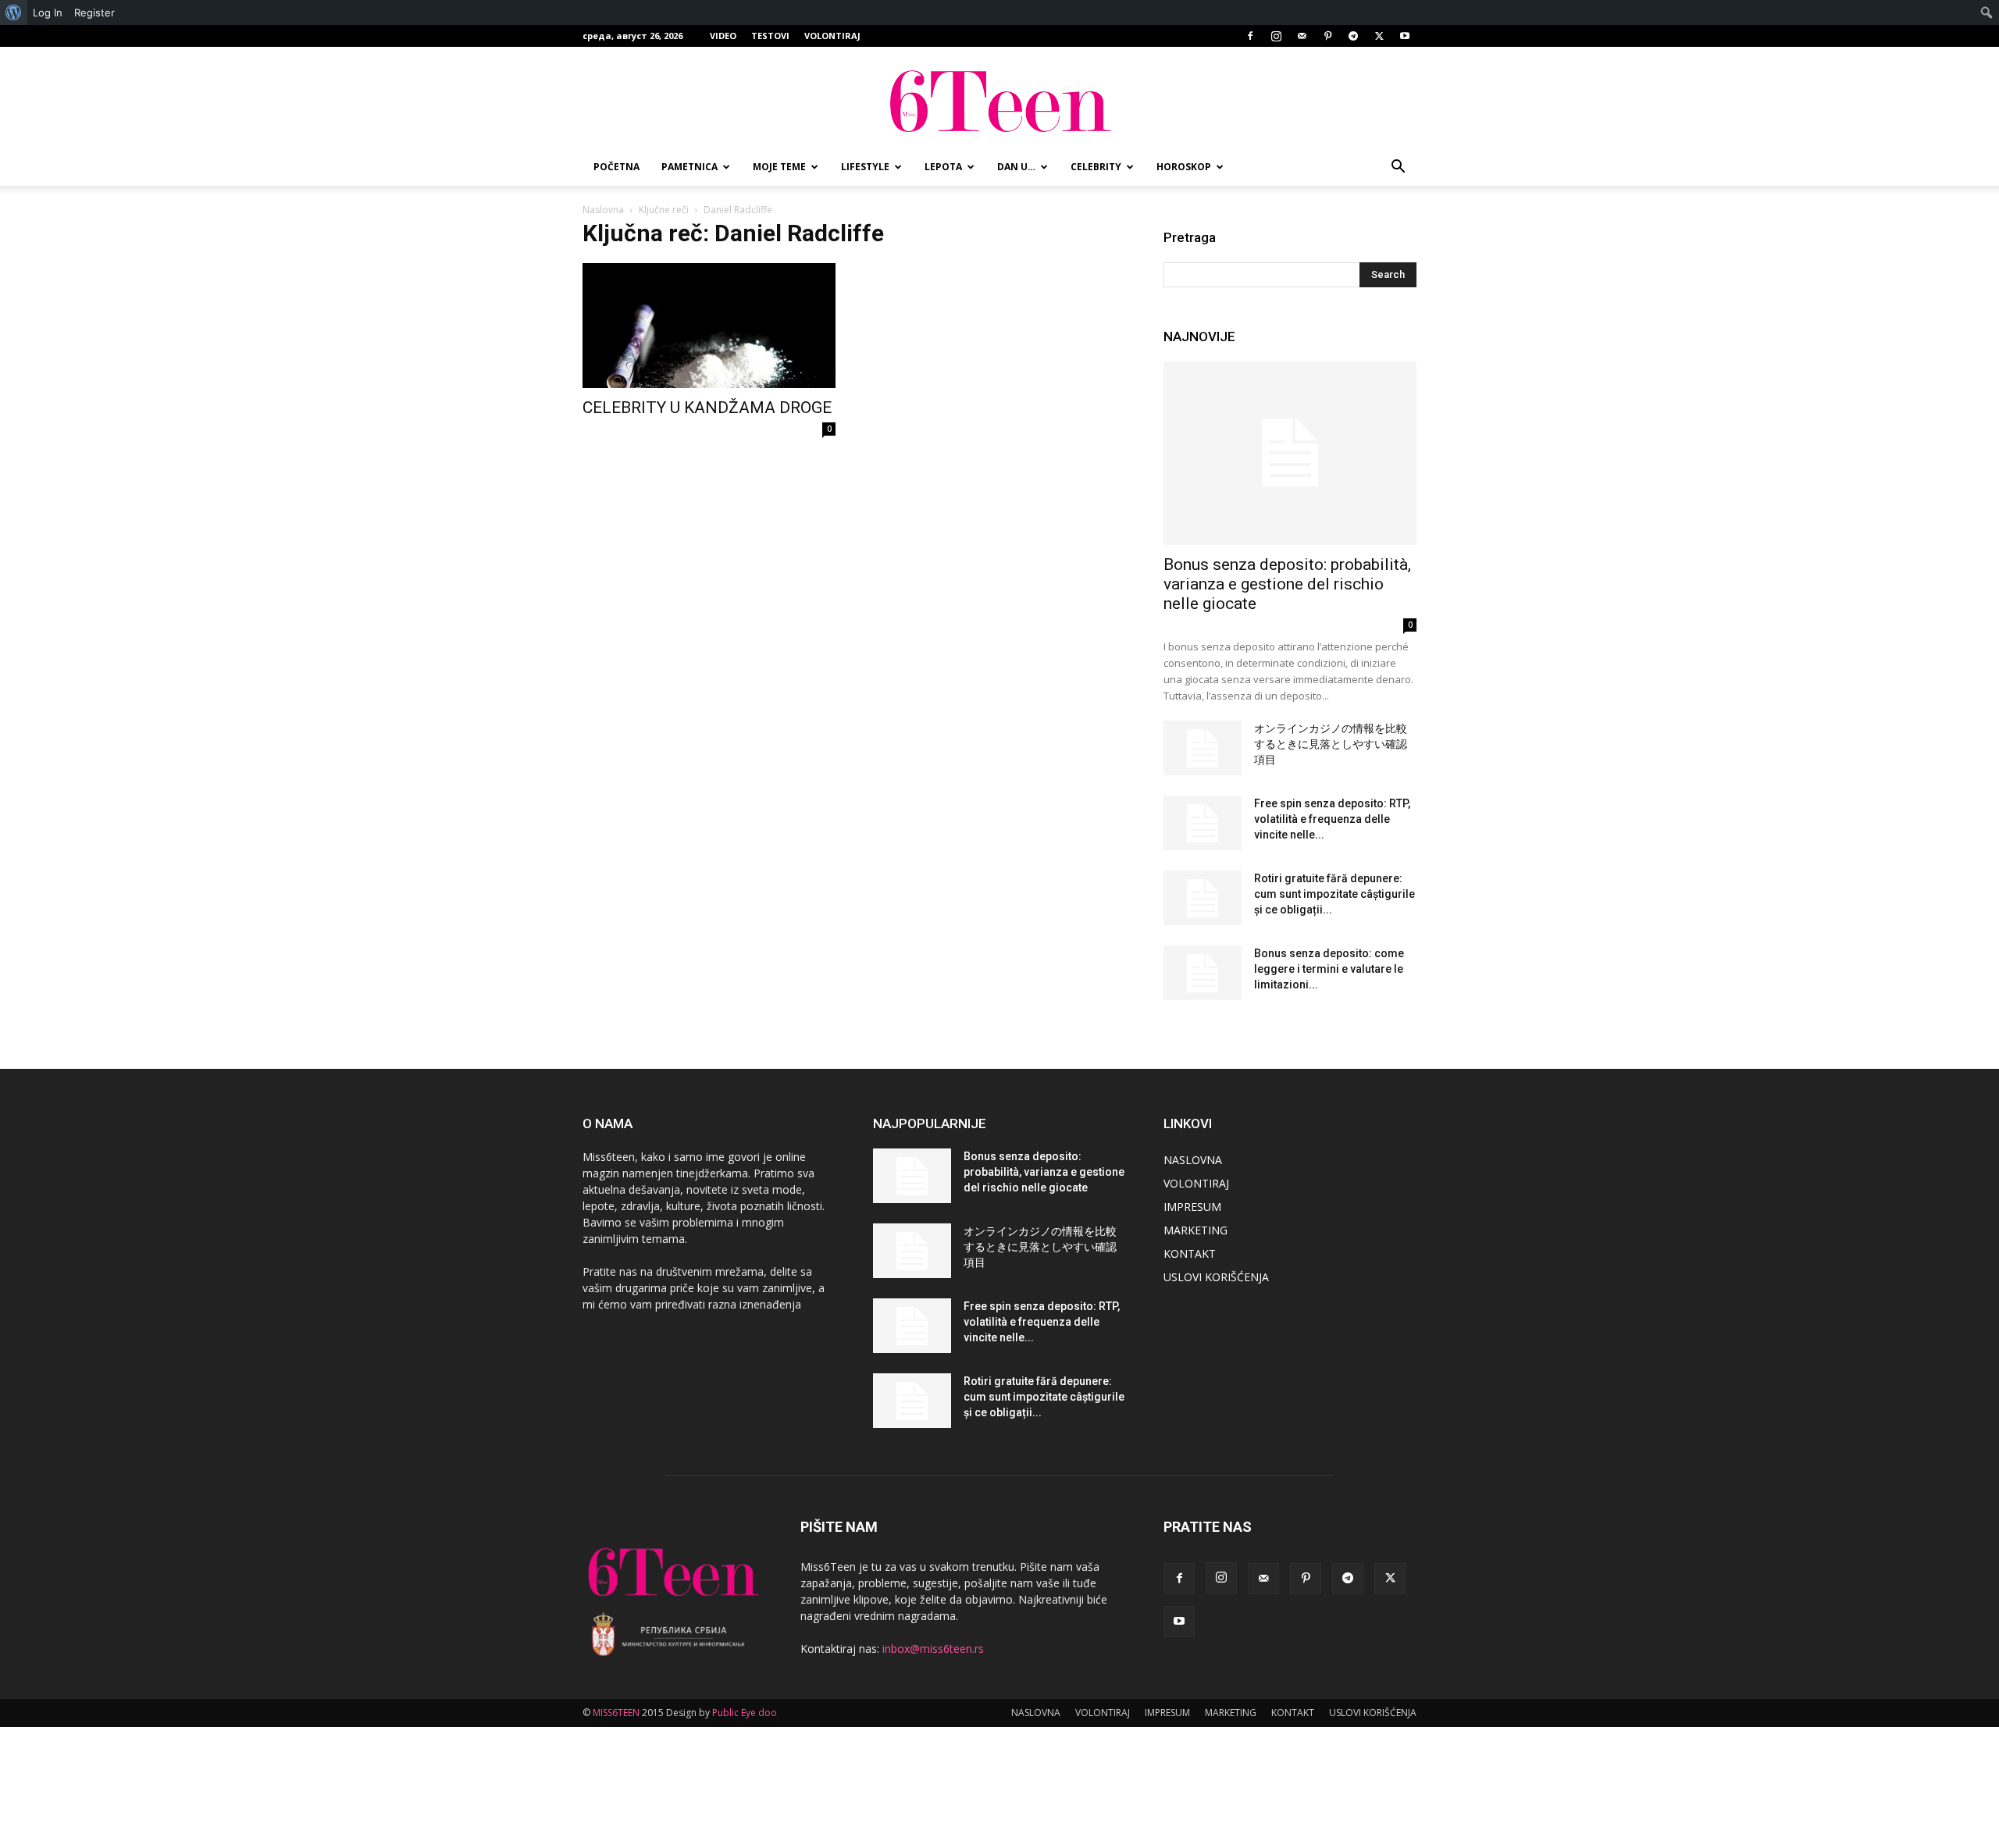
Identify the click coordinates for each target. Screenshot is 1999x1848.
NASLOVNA (1193, 1160)
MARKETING (1195, 1230)
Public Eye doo (745, 1713)
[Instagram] (1276, 36)
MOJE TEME (779, 167)
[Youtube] (1405, 36)
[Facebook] (1250, 36)
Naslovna (603, 210)
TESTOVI (770, 36)
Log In (48, 12)
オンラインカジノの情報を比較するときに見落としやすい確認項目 (1331, 744)
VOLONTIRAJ (832, 36)
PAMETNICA (689, 167)
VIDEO (723, 36)
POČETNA (616, 167)
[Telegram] (1353, 36)
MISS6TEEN (616, 1713)
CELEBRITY (1096, 167)
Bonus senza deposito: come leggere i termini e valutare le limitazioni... (1329, 969)
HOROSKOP (1184, 167)
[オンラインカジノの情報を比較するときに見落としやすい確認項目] (1203, 748)
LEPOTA (943, 167)
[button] (1398, 168)
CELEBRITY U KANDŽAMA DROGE (707, 408)
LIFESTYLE (865, 167)
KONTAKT (1190, 1253)
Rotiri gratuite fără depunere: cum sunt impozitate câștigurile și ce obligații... (1334, 894)
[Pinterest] (1327, 36)
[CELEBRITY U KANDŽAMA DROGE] (709, 326)
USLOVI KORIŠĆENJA (1216, 1277)
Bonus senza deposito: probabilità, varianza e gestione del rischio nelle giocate (1287, 584)
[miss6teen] (999, 99)
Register (94, 12)
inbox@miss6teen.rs (933, 1649)
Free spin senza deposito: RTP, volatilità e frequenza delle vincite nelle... (1332, 819)
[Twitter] (1379, 36)
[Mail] (1302, 36)
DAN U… (1016, 167)
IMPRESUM (1192, 1207)
